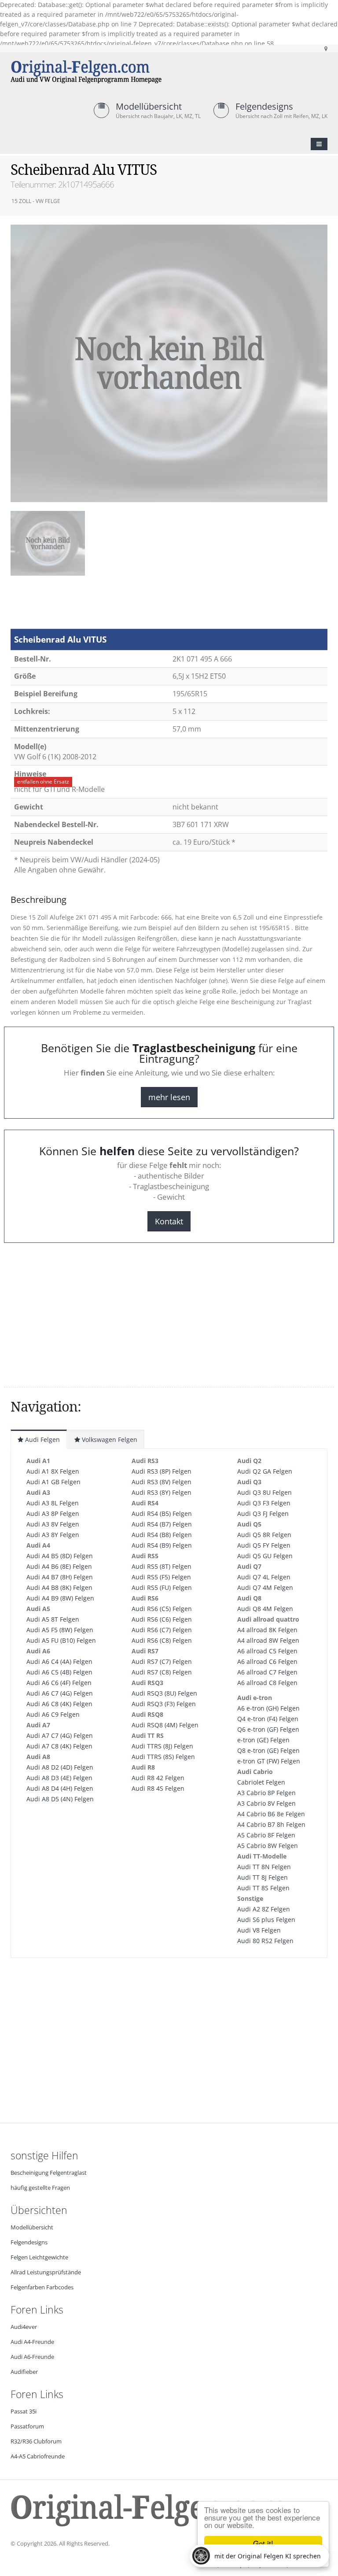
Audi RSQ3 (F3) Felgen (164, 1704)
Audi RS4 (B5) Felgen (162, 1513)
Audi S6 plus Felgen (266, 1920)
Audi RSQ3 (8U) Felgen (164, 1693)
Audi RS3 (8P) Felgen (162, 1471)
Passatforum (27, 2426)
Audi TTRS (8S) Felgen (163, 1757)
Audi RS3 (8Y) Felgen (162, 1492)
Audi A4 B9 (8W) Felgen (60, 1598)
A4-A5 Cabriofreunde (38, 2456)
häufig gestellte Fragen (40, 2188)
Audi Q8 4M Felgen (265, 1609)
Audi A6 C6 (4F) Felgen (59, 1683)
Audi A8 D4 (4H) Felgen (60, 1788)
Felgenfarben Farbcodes (42, 2287)
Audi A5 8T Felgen (53, 1619)
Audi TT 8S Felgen (263, 1888)
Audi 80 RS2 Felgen (265, 1941)
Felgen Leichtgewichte (39, 2257)
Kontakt (169, 1221)
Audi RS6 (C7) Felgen (162, 1630)
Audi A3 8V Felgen (53, 1524)
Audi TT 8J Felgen (263, 1877)
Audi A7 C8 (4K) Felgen (59, 1746)
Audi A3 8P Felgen (53, 1513)
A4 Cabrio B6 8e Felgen (271, 1814)
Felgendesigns (264, 106)
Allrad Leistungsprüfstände (46, 2272)
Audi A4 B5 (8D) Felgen (60, 1556)
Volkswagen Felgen (109, 1440)
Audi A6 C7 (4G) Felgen (60, 1693)
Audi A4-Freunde (32, 2342)
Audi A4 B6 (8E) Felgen (59, 1566)
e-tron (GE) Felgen (263, 1740)
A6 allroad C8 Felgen (267, 1683)
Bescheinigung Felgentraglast (49, 2173)
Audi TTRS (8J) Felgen (162, 1746)
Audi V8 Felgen (259, 1930)
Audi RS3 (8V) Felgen (162, 1482)
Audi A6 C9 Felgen (53, 1714)
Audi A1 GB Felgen (53, 1482)
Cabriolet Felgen (261, 1782)
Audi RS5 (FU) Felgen (162, 1587)
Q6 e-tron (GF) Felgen (268, 1729)
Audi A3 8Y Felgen (53, 1535)
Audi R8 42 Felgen (158, 1778)
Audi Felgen (42, 1440)
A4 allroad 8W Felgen (268, 1640)
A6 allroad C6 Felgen (267, 1661)
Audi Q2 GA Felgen (265, 1471)
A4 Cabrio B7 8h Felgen (271, 1824)
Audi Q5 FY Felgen (264, 1545)
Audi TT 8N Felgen (264, 1867)
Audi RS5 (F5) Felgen (161, 1577)
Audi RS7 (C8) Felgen (162, 1672)
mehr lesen (169, 1097)
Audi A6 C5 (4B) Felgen (59, 1672)
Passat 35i (24, 2412)
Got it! (263, 2543)
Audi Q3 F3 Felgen (264, 1503)
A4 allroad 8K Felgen (267, 1630)
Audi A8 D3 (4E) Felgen (59, 1778)
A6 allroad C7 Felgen (267, 1672)
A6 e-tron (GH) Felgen (268, 1708)
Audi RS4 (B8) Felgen (162, 1535)
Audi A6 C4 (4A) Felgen (59, 1661)
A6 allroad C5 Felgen (267, 1651)
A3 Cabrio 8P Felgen (266, 1793)
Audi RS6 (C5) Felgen (162, 1609)
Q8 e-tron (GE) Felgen (268, 1750)
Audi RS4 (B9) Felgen (162, 1545)
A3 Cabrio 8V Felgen (266, 1803)
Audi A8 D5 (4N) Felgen (60, 1799)
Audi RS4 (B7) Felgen (162, 1524)
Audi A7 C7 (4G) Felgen (60, 1735)
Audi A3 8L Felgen (53, 1503)
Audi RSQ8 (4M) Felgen (165, 1725)
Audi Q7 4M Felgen (265, 1587)
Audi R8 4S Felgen (158, 1788)
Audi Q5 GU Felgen (265, 1556)
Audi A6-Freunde (32, 2357)
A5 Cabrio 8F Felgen (266, 1835)
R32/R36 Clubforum (36, 2441)
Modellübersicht (149, 106)
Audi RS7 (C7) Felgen (162, 1661)
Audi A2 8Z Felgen (264, 1909)
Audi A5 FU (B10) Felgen (61, 1640)
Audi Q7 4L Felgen (264, 1577)
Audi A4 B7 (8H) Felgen (60, 1577)
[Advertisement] (81, 606)
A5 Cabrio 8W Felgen (268, 1846)
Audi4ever (24, 2327)
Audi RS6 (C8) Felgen (162, 1640)
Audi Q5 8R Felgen (264, 1535)
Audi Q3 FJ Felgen (263, 1513)
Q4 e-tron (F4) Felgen (268, 1719)
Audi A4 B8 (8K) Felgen (59, 1587)
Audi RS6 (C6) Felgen (162, 1619)
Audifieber (24, 2372)
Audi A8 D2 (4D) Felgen (60, 1767)
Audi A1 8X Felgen (53, 1471)
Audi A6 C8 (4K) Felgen (59, 1704)
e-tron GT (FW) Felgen (269, 1761)
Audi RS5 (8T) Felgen (162, 1566)
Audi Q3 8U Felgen (265, 1492)
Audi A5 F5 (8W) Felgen (60, 1630)
